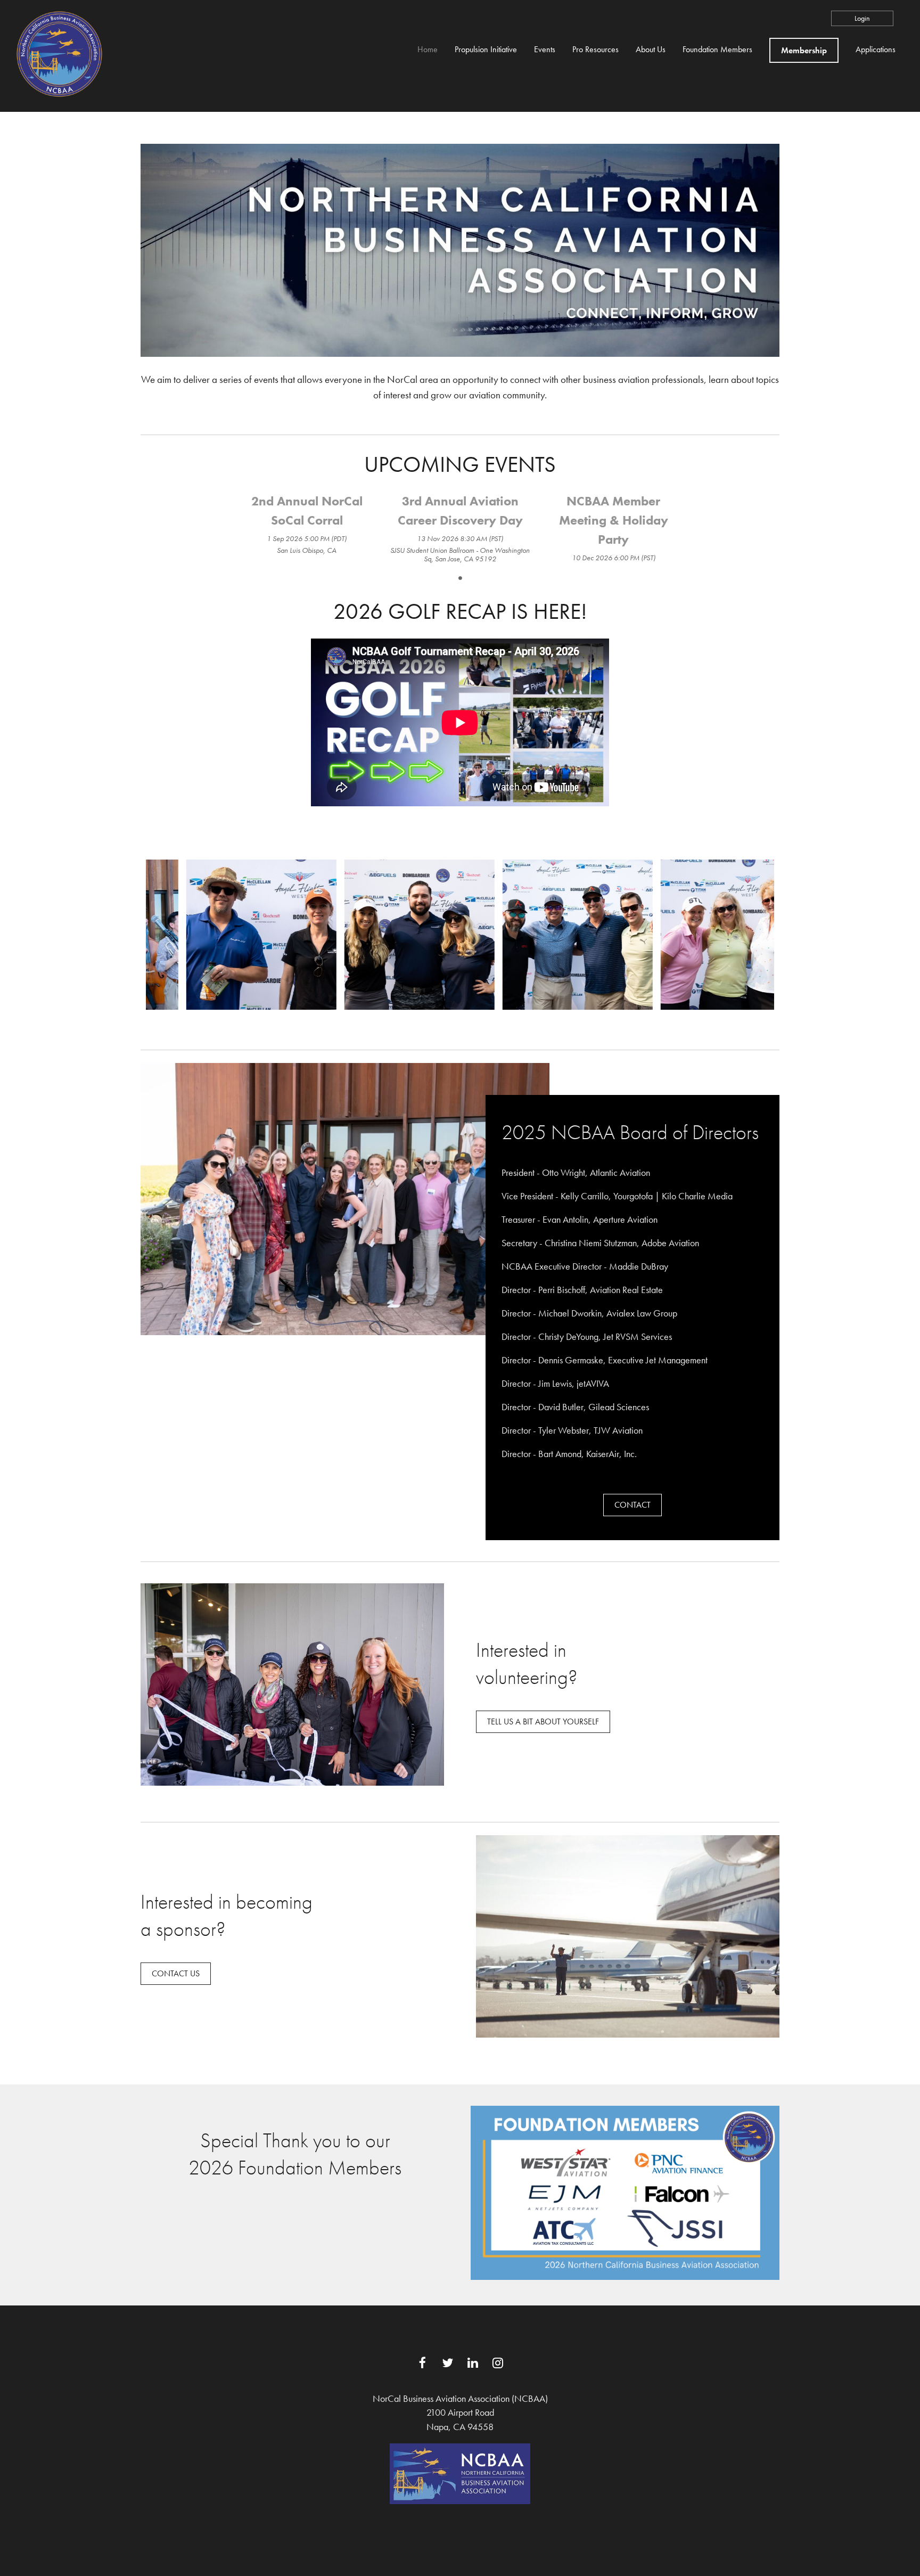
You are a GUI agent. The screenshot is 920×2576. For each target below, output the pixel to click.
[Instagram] (498, 2363)
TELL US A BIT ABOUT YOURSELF (543, 1722)
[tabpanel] (307, 524)
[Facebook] (422, 2363)
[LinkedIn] (473, 2363)
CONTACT (632, 1505)
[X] (447, 2363)
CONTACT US (176, 1973)
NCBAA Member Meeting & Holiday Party (614, 520)
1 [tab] (460, 578)
